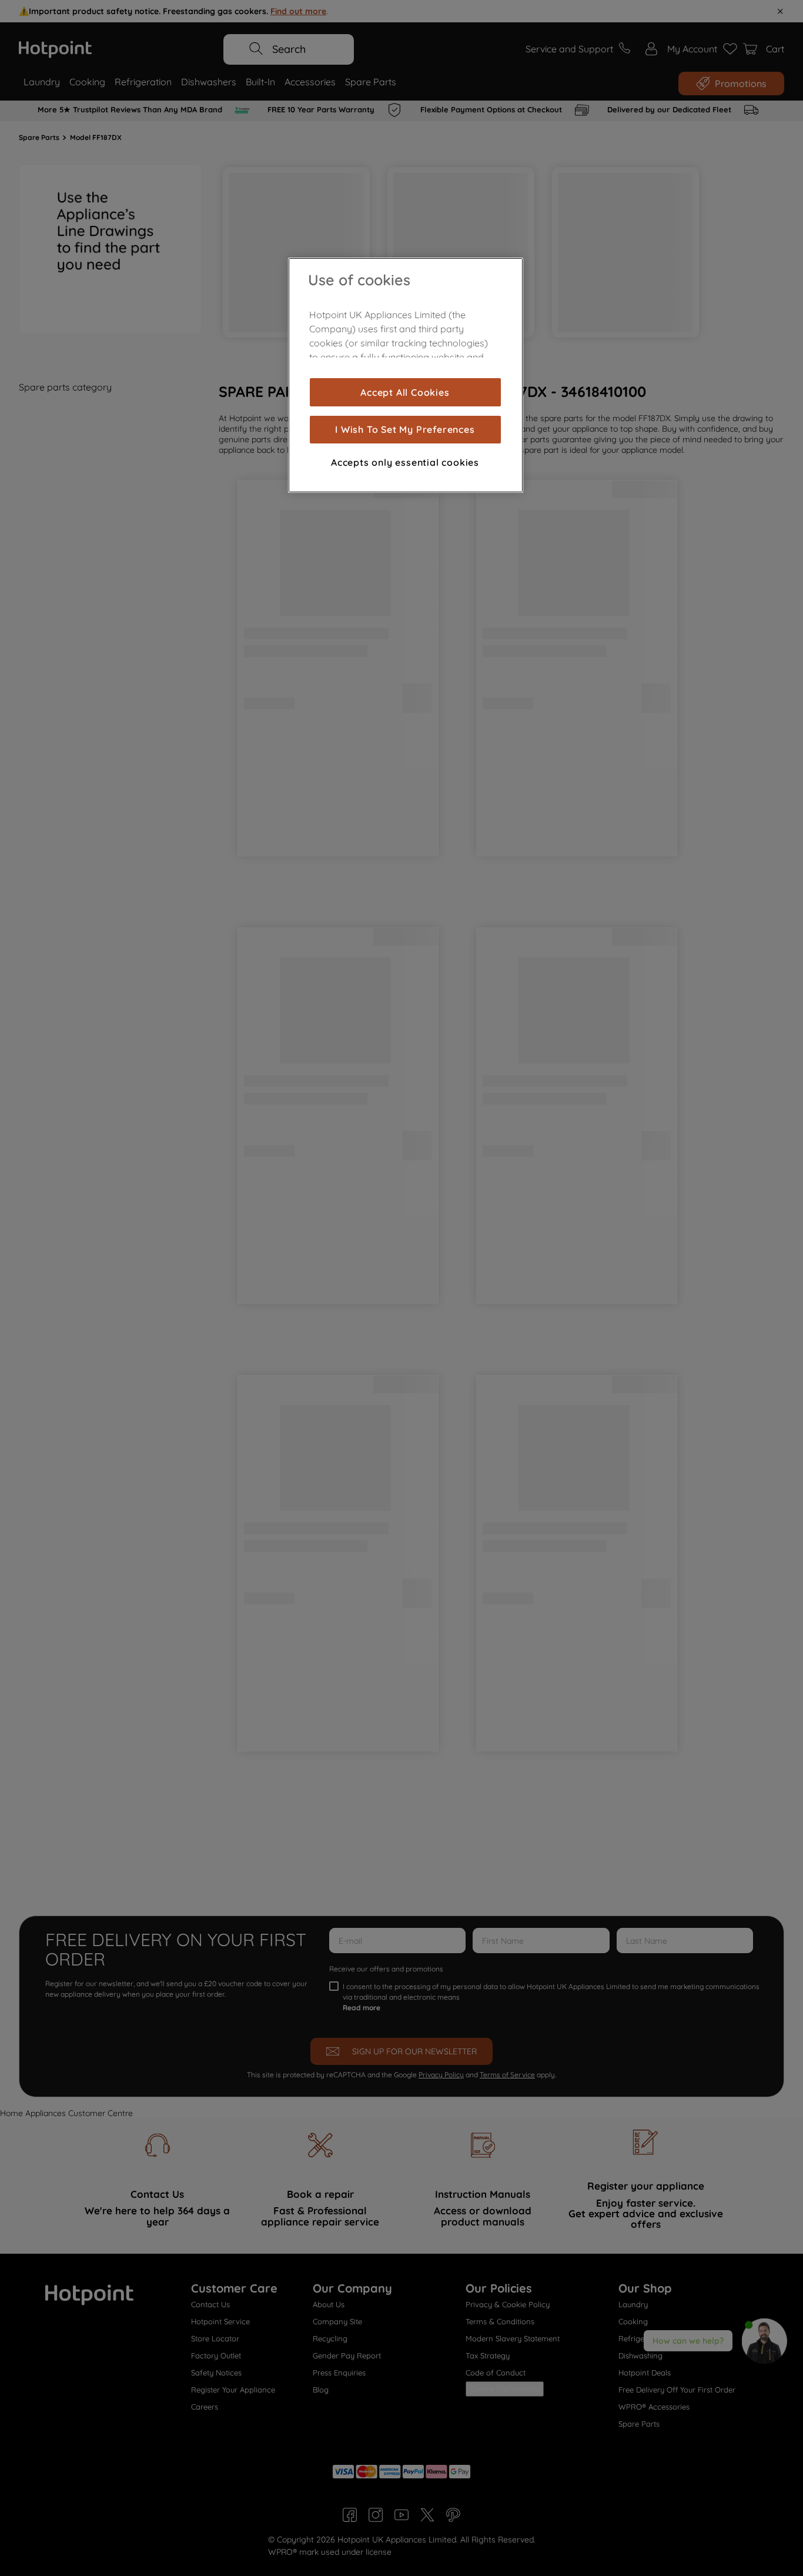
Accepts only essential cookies (405, 462)
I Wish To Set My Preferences (405, 429)
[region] (406, 375)
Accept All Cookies (405, 392)
